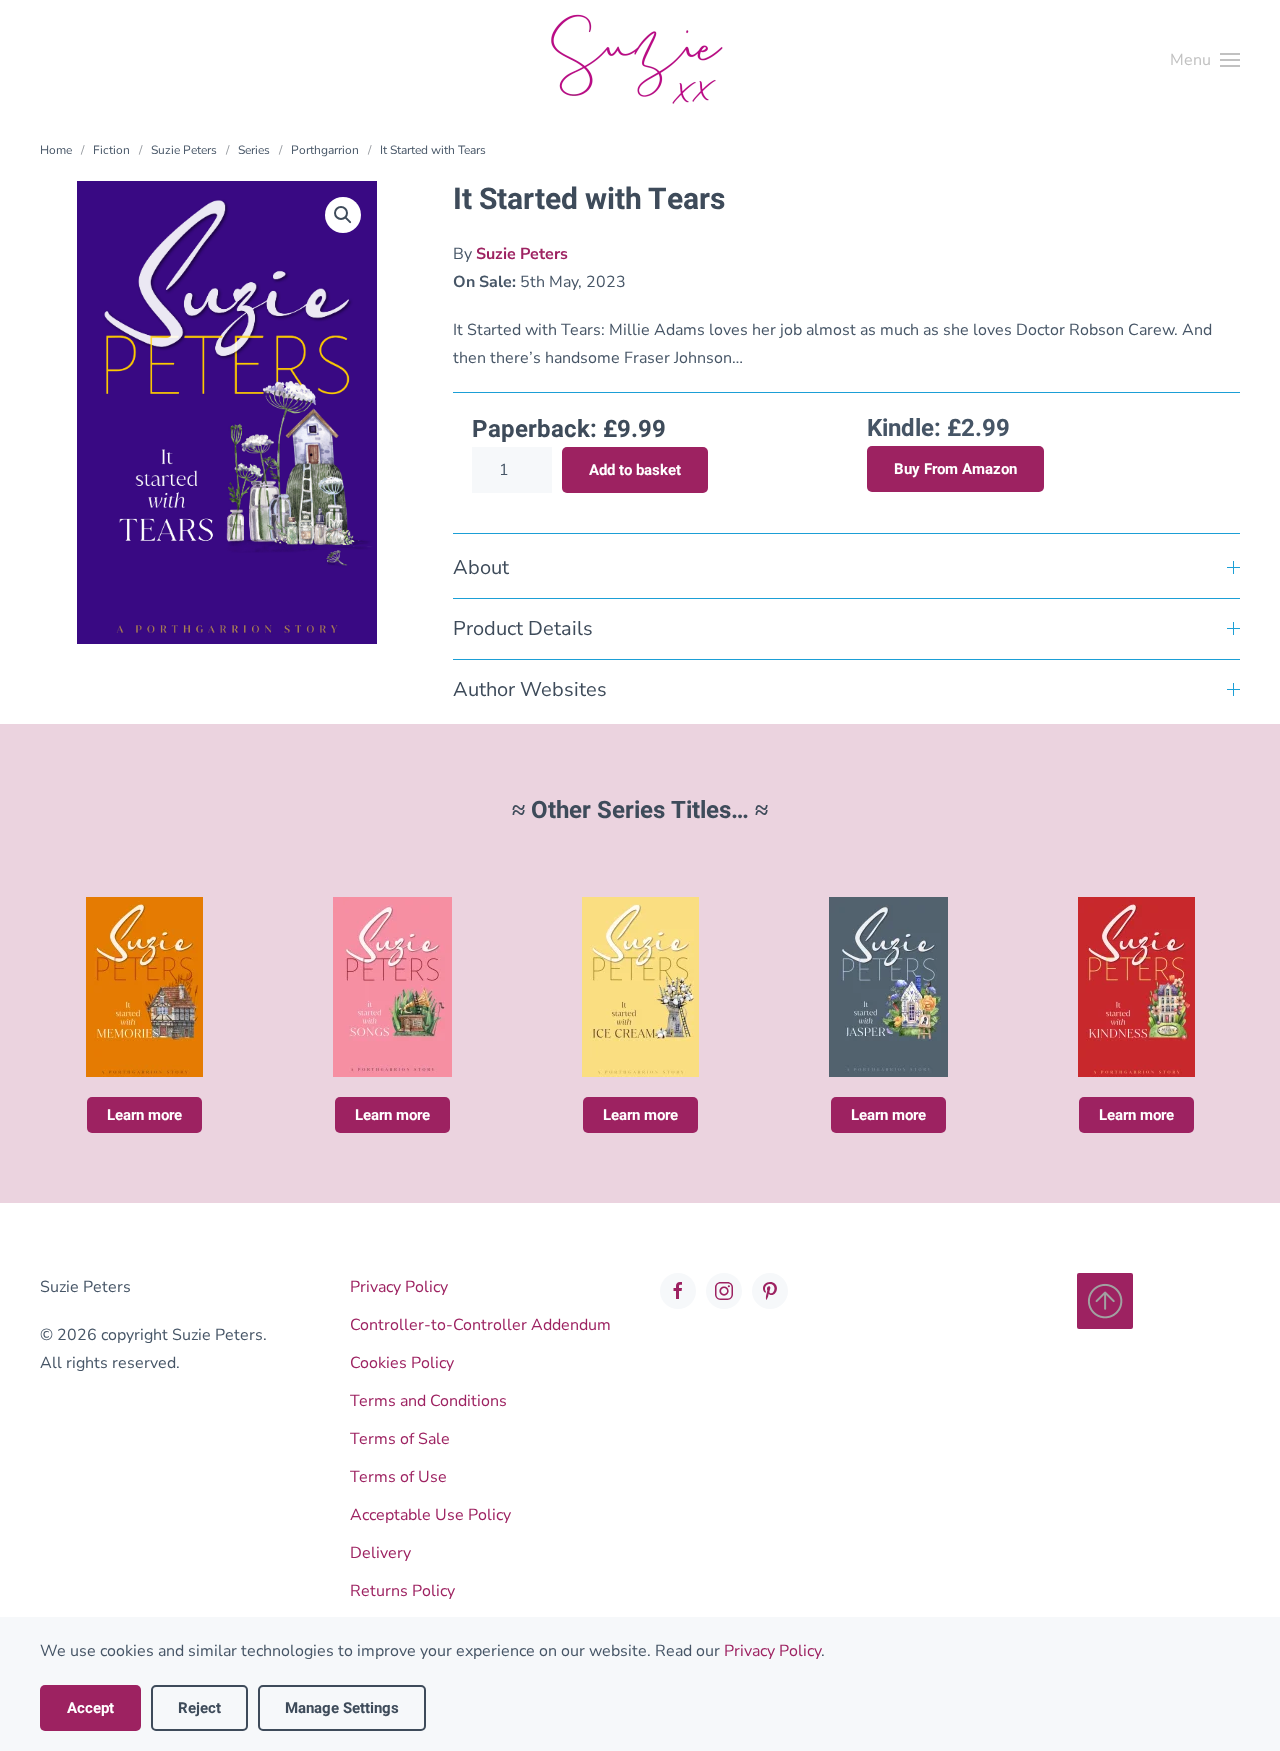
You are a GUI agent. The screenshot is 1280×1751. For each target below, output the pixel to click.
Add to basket (635, 470)
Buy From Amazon (955, 469)
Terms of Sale (400, 1439)
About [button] (481, 567)
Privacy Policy (399, 1287)
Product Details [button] (523, 628)
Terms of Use (398, 1477)
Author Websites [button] (530, 689)
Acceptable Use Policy (430, 1515)
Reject (199, 1708)
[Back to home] (640, 60)
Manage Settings (342, 1708)
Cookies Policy (402, 1363)
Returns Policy (402, 1591)
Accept (90, 1708)
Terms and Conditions (428, 1401)
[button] (1205, 60)
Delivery (380, 1553)
